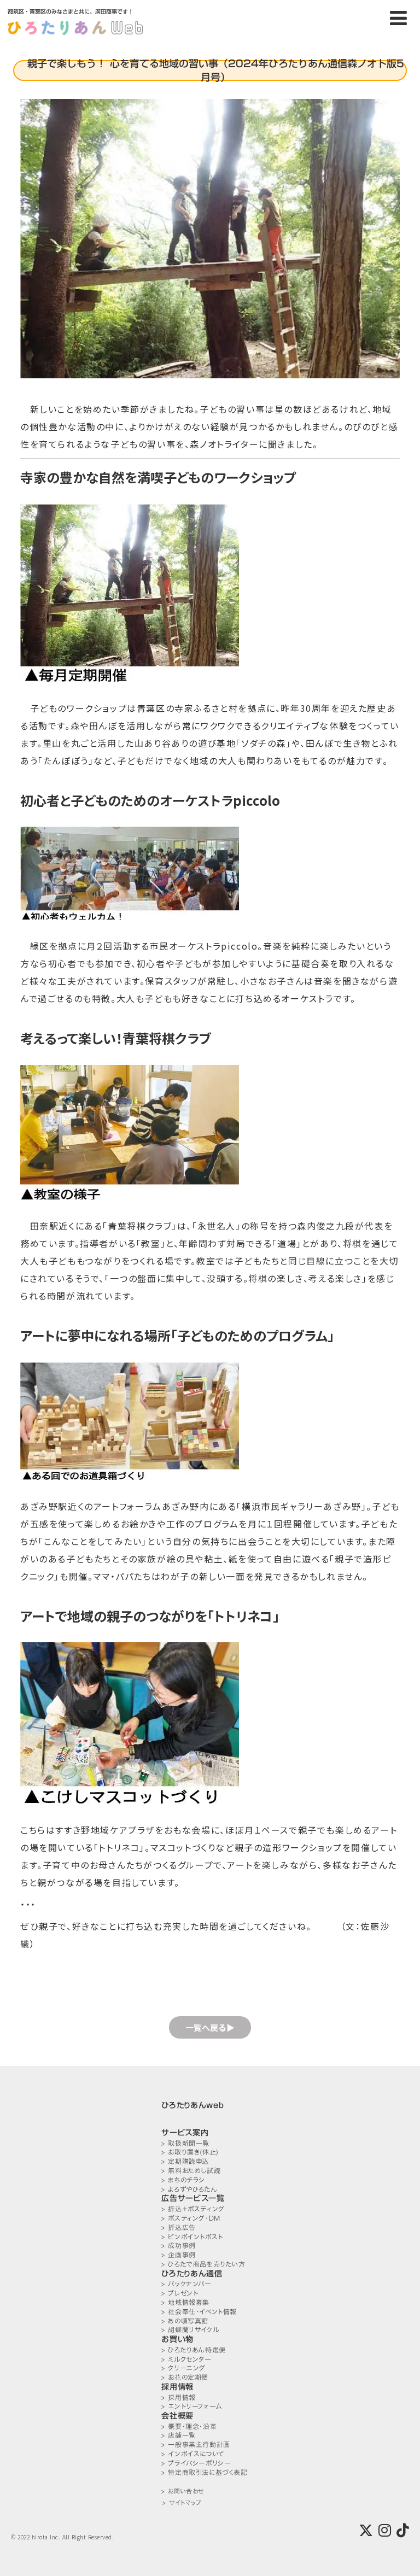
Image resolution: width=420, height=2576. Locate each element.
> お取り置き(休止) (190, 2152)
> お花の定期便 (185, 2377)
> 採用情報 (179, 2398)
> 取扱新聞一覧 (185, 2143)
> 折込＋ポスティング (193, 2209)
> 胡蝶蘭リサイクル (190, 2330)
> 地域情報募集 (185, 2302)
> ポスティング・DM (191, 2218)
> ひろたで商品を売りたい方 (203, 2264)
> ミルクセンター (186, 2359)
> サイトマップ (182, 2503)
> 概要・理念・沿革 (189, 2426)
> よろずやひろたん (189, 2189)
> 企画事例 (179, 2255)
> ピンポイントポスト (192, 2237)
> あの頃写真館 (185, 2321)
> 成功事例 (179, 2246)
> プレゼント (180, 2293)
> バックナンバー (186, 2284)
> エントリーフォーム (192, 2406)
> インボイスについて (193, 2454)
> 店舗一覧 (179, 2435)
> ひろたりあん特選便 (194, 2350)
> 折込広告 (179, 2227)
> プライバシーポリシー (196, 2463)
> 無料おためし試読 (191, 2171)
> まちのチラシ (183, 2180)
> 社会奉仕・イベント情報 (199, 2312)
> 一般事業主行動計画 (196, 2445)
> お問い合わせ (182, 2492)
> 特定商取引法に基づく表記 (204, 2472)
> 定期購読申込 (185, 2161)
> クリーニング (183, 2368)
